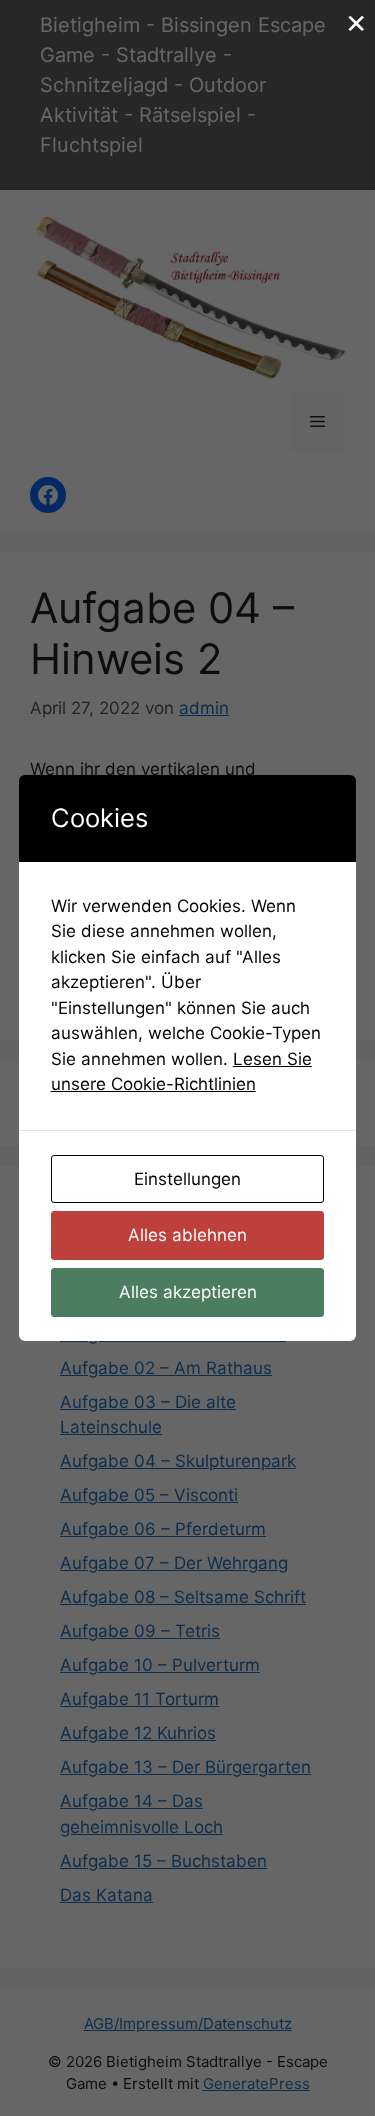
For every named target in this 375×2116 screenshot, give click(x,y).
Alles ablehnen (187, 1235)
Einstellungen (187, 1179)
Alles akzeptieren (188, 1292)
